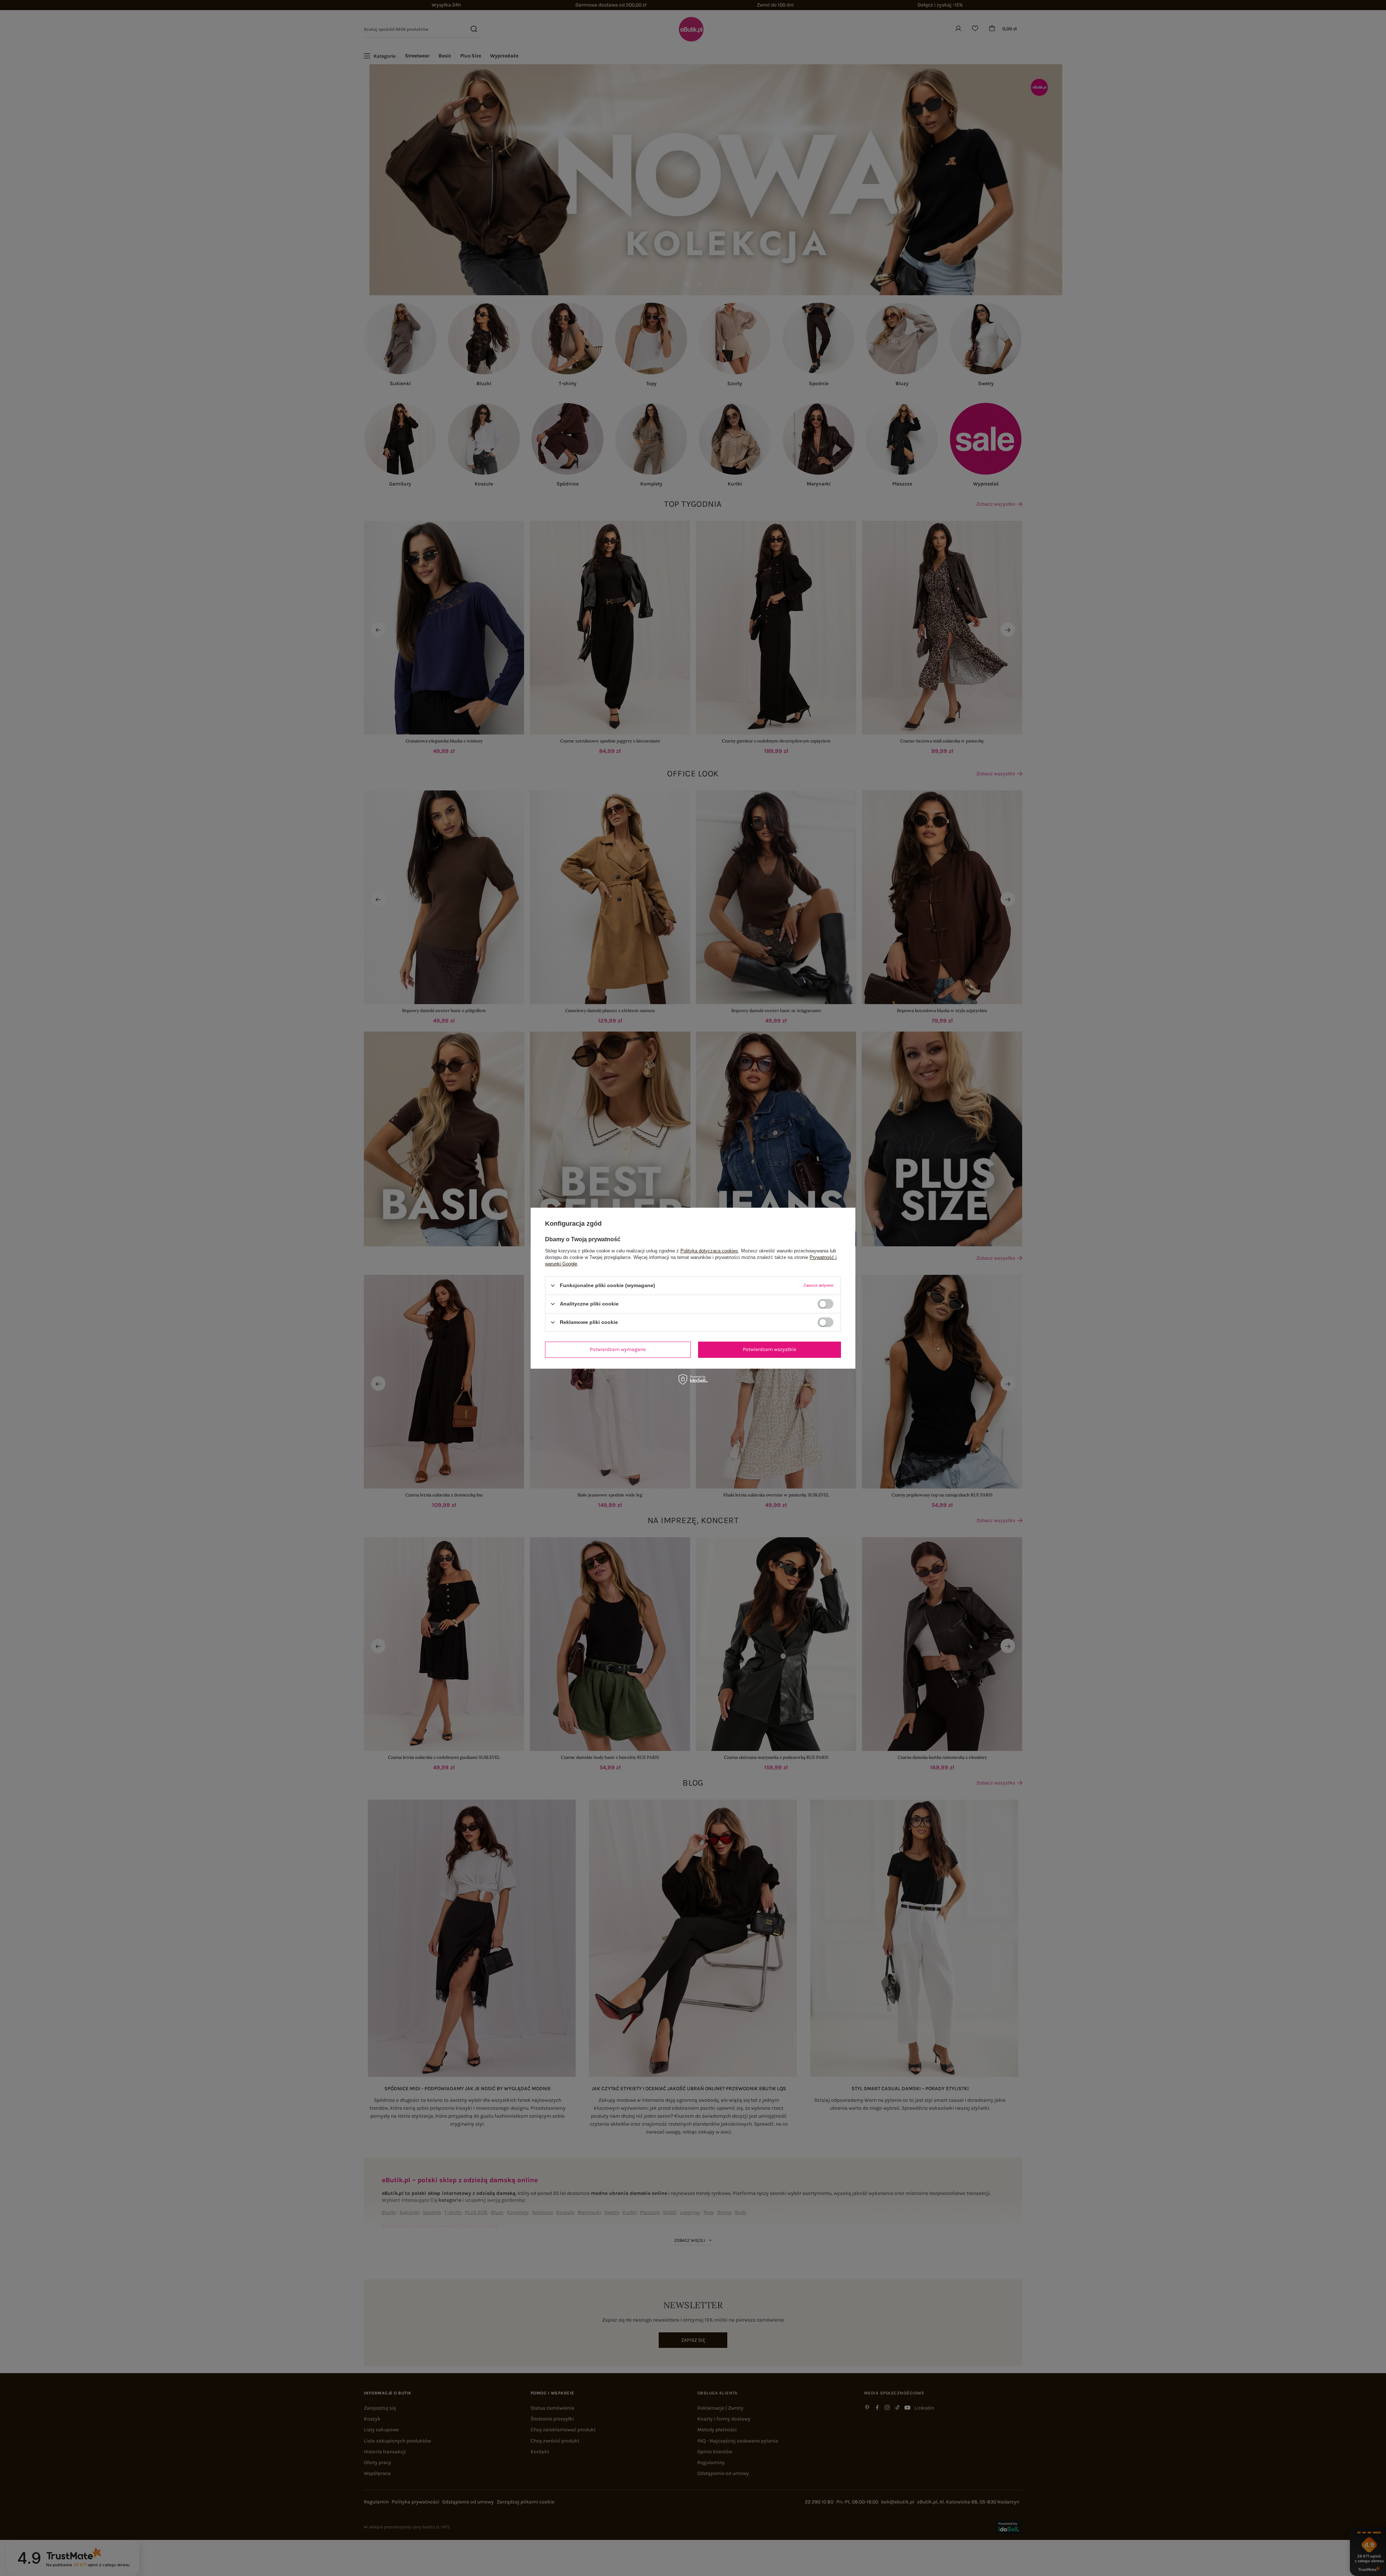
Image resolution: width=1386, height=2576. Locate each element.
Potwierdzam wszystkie (770, 1349)
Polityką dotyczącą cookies (709, 1250)
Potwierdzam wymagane (618, 1349)
